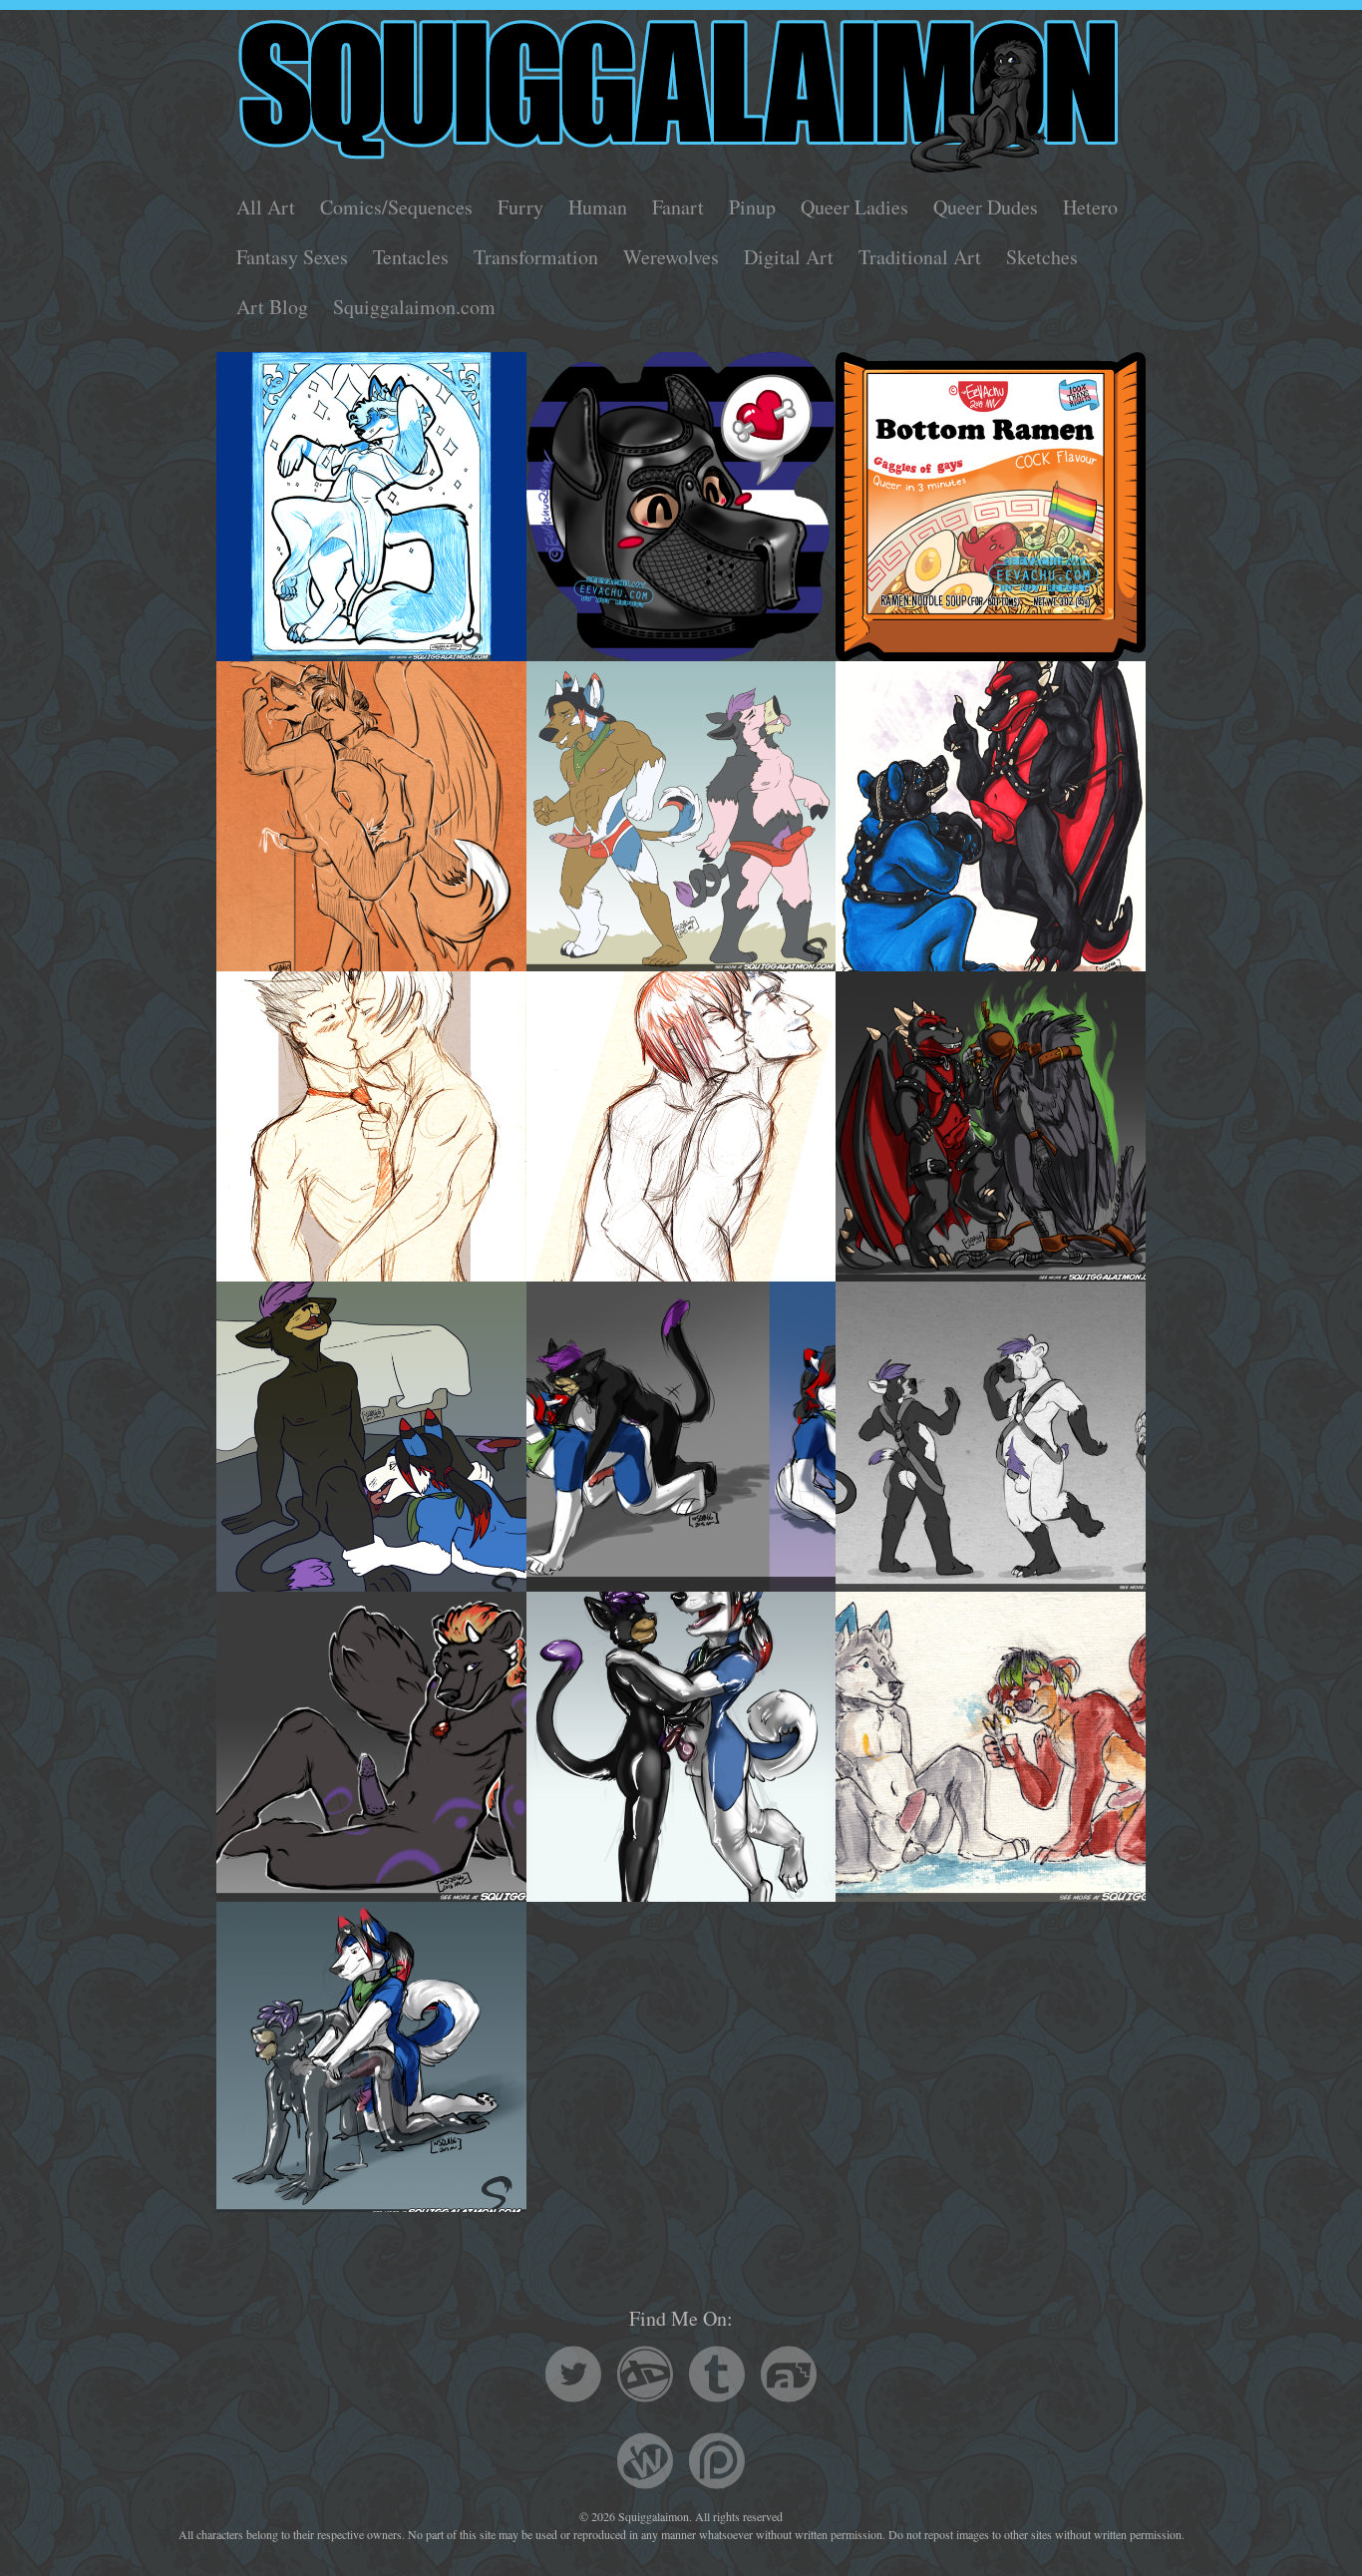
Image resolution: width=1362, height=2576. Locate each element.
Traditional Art (920, 257)
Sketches (1042, 257)
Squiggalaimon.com (414, 307)
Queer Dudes (986, 207)
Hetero (1090, 207)
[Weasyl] (645, 2464)
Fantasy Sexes (292, 257)
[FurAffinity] (789, 2377)
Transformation (536, 257)
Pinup (752, 207)
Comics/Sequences (396, 207)
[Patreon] (717, 2464)
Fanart (678, 207)
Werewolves (671, 257)
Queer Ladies (854, 207)
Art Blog (272, 307)
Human (598, 207)
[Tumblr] (717, 2377)
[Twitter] (573, 2377)
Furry (520, 207)
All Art (266, 207)
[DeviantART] (645, 2377)
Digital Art (789, 257)
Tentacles (411, 257)
